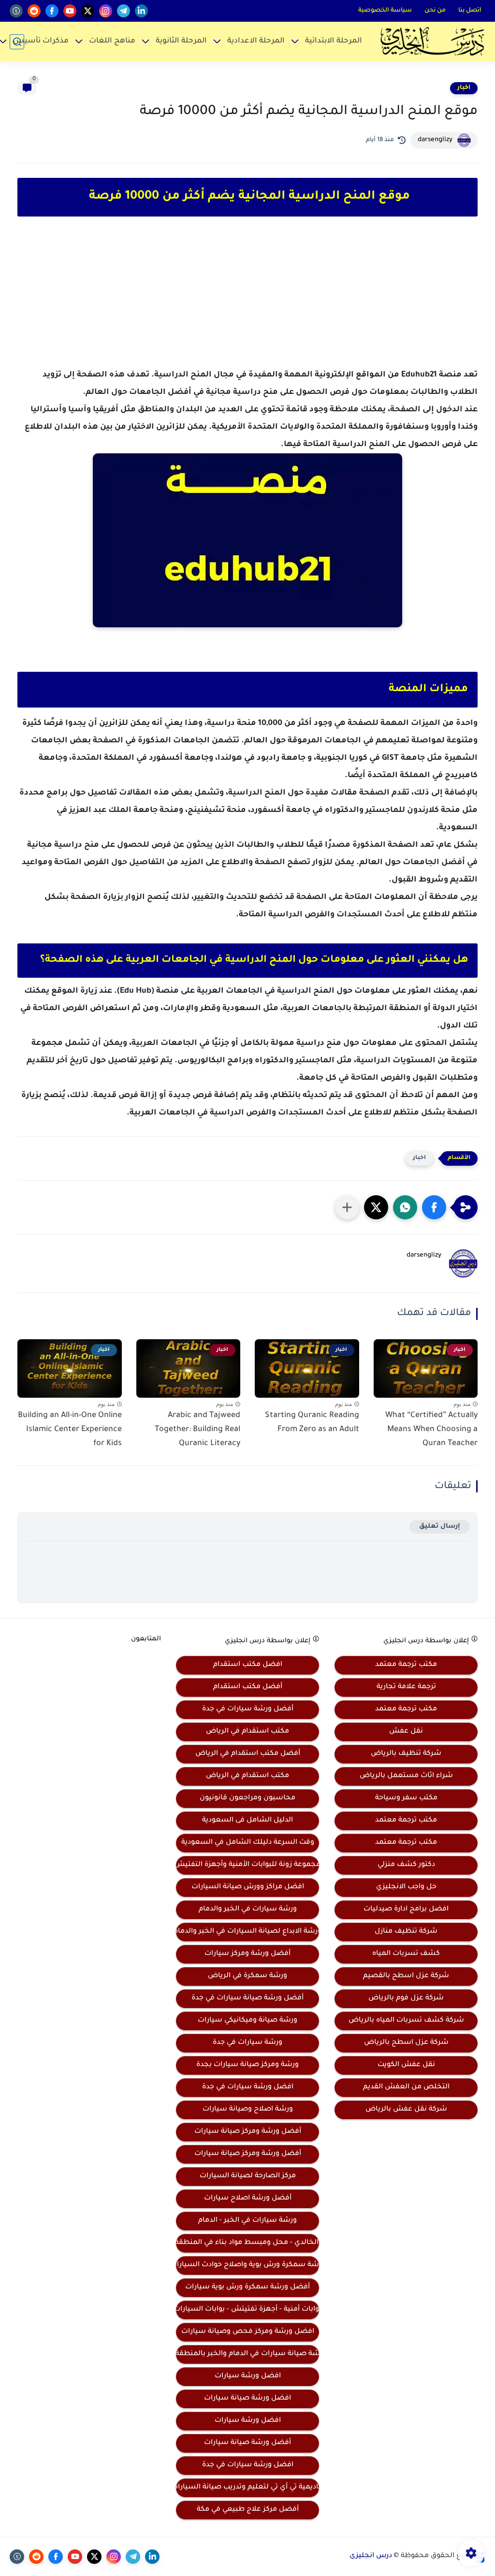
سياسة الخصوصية (385, 11)
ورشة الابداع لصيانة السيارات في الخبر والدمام (247, 1932)
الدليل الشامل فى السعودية (247, 1821)
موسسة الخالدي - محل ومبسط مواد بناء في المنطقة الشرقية (247, 2243)
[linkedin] (141, 11)
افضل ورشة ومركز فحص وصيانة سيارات (248, 2332)
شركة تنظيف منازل (406, 1932)
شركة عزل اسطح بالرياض (406, 2043)
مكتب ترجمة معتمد (406, 1665)
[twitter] (88, 11)
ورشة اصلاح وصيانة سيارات (248, 2110)
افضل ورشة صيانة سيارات (247, 2399)
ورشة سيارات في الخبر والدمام (248, 1910)
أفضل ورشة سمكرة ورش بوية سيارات (247, 2287)
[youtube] (70, 11)
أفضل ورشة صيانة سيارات (247, 2443)
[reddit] (34, 11)
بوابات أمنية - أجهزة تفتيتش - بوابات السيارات (247, 2310)
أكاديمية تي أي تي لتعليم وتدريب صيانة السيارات (247, 2488)
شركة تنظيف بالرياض (406, 1754)
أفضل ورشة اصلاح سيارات (248, 2199)
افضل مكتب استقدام (248, 1665)
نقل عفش (406, 1732)
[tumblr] (16, 11)
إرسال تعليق (440, 1527)
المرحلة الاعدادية (256, 41)
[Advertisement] (247, 301)
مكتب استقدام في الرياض (247, 1732)
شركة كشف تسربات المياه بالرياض (406, 2021)
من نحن (435, 11)
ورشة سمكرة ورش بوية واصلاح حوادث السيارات (247, 2265)
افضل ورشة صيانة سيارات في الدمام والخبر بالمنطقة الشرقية (247, 2354)
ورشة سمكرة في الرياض (247, 1976)
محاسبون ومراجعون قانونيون (247, 1798)
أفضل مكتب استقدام (248, 1687)
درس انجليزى (371, 2556)
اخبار (464, 88)
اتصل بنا (470, 11)
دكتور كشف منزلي (406, 1865)
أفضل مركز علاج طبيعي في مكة (248, 2510)
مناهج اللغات (112, 41)
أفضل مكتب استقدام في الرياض (248, 1754)
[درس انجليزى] (432, 42)
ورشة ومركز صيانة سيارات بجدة (247, 2065)
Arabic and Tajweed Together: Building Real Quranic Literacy (197, 1430)
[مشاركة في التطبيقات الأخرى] (347, 1207)
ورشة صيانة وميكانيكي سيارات (247, 2021)
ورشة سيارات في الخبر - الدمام (247, 2221)
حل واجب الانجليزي (406, 1887)
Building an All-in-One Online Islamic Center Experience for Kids (70, 1430)
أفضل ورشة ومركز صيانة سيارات (248, 2132)
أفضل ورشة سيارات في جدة (248, 1709)
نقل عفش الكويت (406, 2065)
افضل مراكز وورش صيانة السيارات (248, 1887)
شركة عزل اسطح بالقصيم (406, 1976)
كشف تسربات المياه (406, 1954)
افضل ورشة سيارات (248, 2376)
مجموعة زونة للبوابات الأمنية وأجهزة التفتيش (247, 1865)
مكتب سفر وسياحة (406, 1798)
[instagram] (106, 11)
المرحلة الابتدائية (334, 41)
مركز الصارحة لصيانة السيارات (248, 2176)
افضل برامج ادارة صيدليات (406, 1910)
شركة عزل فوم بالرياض (406, 1998)
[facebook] (52, 11)
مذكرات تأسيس (41, 41)
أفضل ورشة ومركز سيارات (247, 1954)
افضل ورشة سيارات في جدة (248, 2087)
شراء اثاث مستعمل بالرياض (406, 1776)
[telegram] (124, 11)
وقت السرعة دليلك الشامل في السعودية (248, 1843)
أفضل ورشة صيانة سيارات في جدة (247, 1998)
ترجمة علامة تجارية (406, 1687)
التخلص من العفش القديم (406, 2087)
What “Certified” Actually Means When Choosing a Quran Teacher (431, 1430)
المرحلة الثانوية (181, 41)
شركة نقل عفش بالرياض (406, 2110)
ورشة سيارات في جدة (247, 2043)
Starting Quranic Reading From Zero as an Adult (312, 1423)
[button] (434, 1207)
